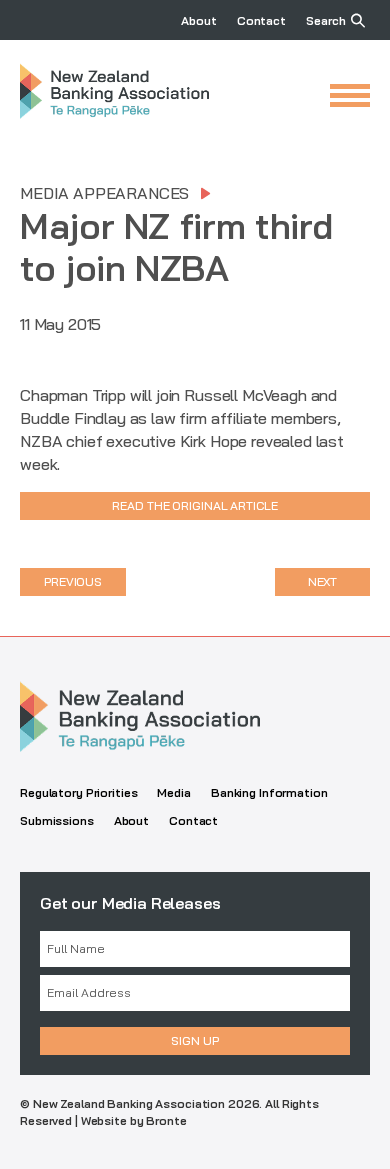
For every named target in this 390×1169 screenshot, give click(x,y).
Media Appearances (104, 193)
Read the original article (194, 505)
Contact (261, 20)
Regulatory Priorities (78, 792)
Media (173, 792)
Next (323, 581)
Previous (73, 581)
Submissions (57, 820)
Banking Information (269, 792)
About (198, 20)
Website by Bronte (134, 1120)
